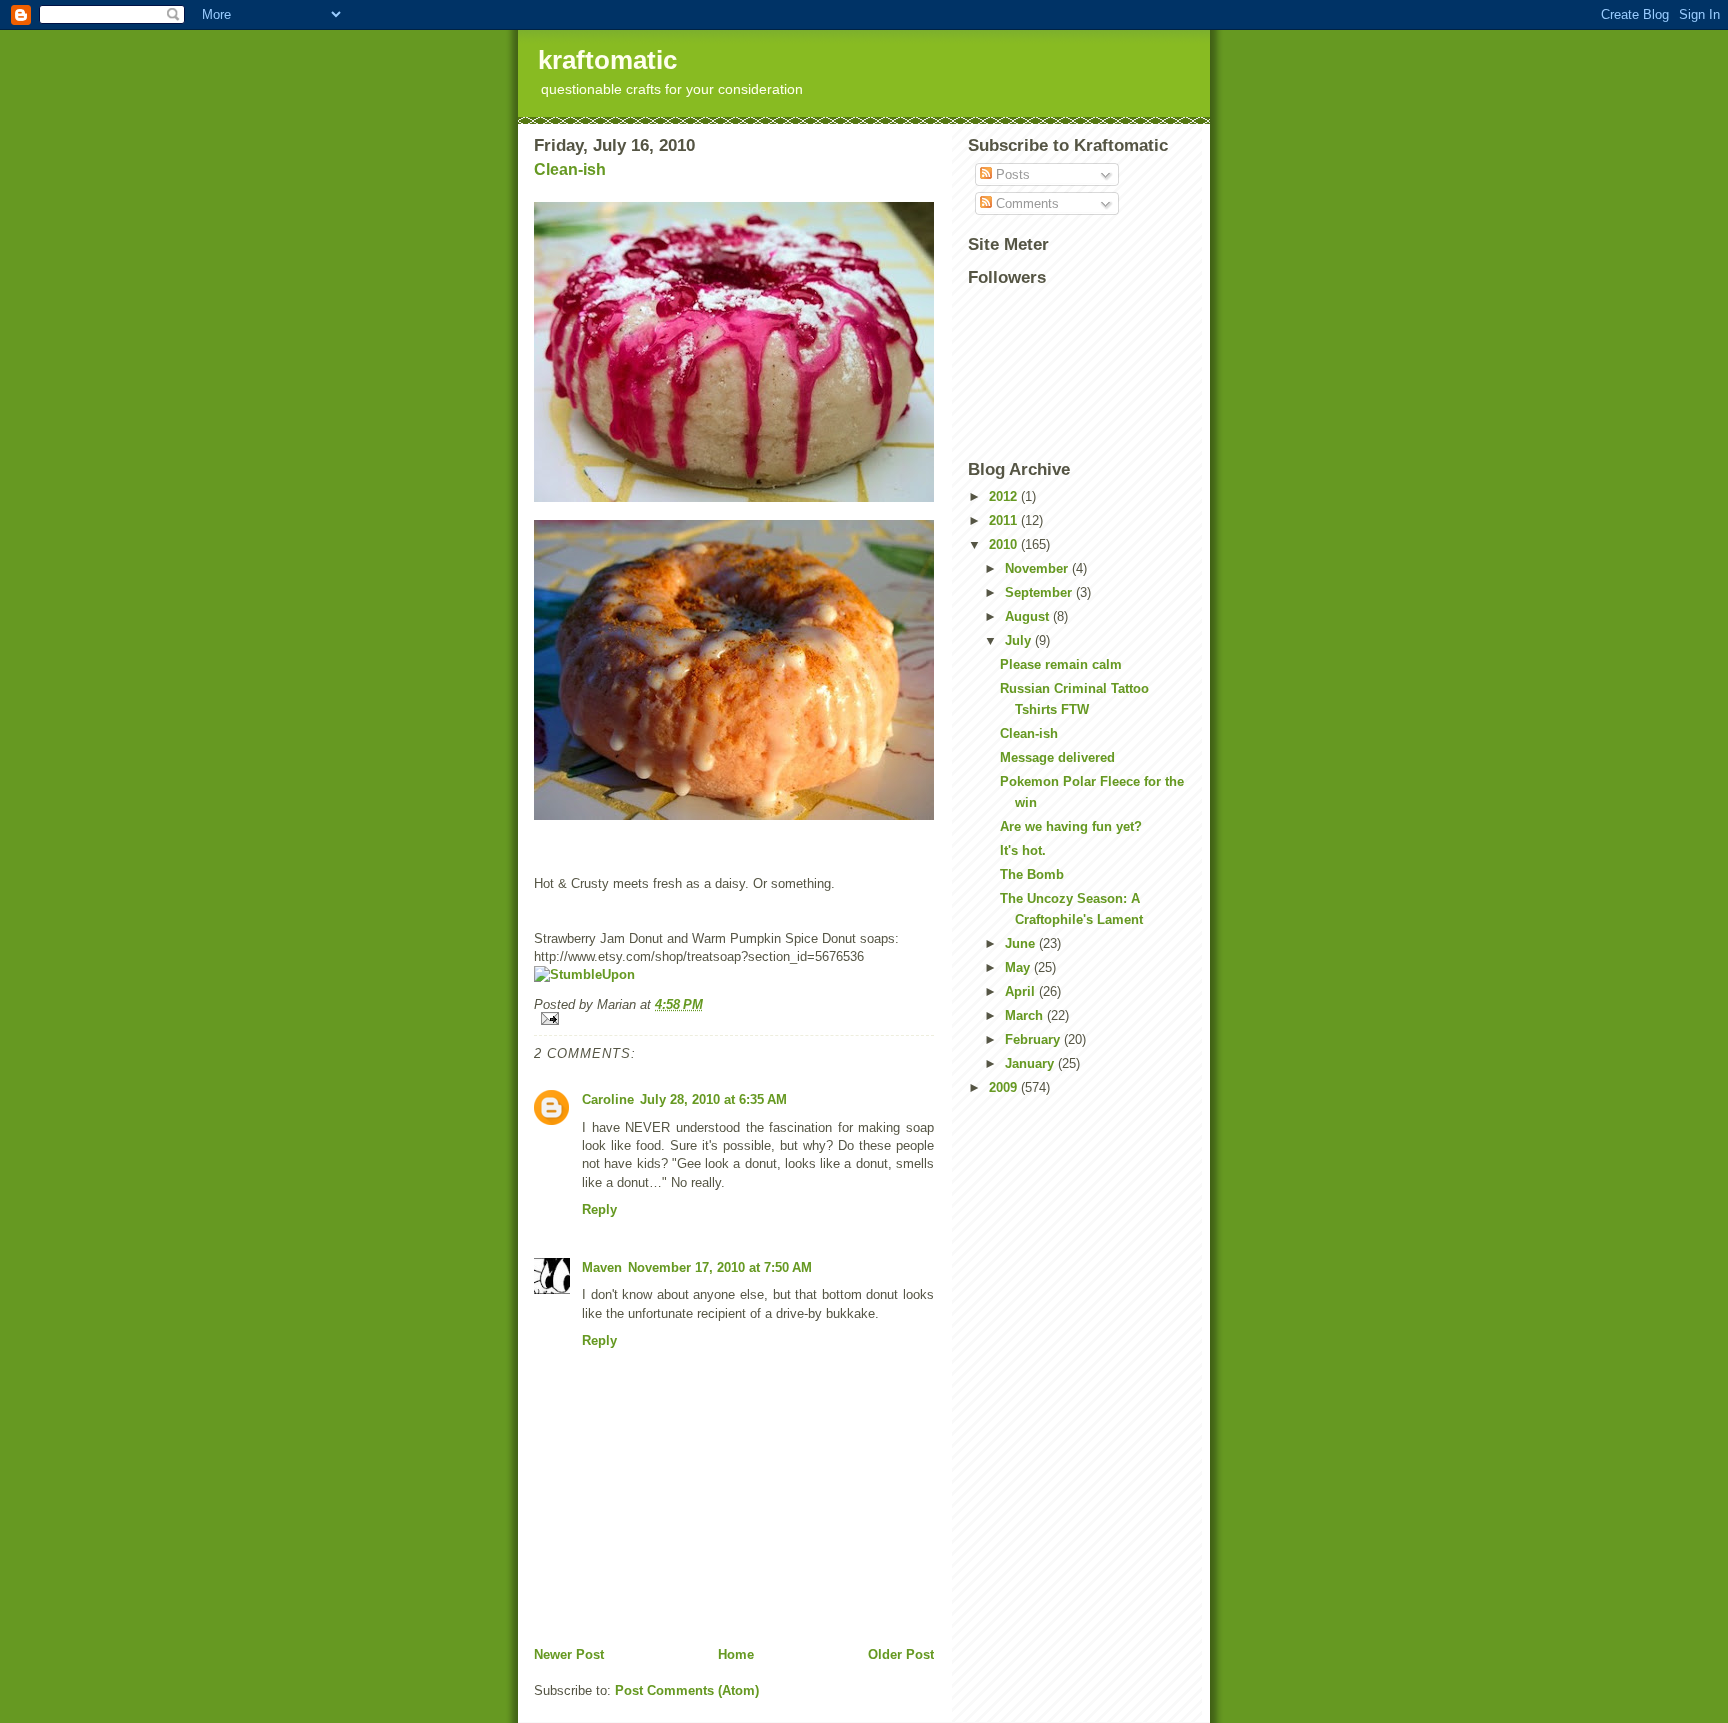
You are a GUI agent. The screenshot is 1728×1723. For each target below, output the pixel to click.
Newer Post (569, 1654)
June (1022, 943)
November (1038, 568)
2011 (1005, 520)
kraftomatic (607, 60)
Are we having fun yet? (1071, 826)
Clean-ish (570, 169)
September (1040, 592)
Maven (602, 1267)
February (1034, 1039)
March (1026, 1015)
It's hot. (1023, 850)
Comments (1025, 203)
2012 (1005, 496)
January (1031, 1063)
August (1029, 616)
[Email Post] (734, 1018)
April (1022, 991)
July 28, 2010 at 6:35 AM (713, 1099)
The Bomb (1032, 874)
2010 (1005, 544)
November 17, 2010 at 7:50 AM (720, 1267)
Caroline (608, 1099)
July (1020, 640)
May (1019, 967)
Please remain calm (1061, 664)
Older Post (901, 1654)
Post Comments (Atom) (687, 1690)
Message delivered (1057, 757)
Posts (1011, 174)
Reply (599, 1209)
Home (736, 1654)
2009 (1005, 1087)
